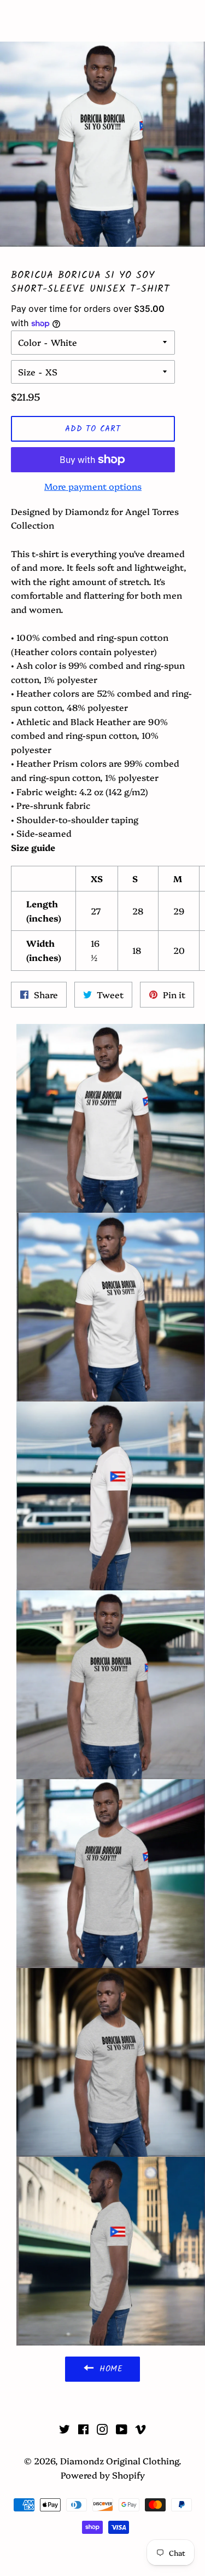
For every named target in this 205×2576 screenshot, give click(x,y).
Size (27, 372)
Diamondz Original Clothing (102, 21)
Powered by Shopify (103, 2475)
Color (30, 342)
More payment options (93, 486)
